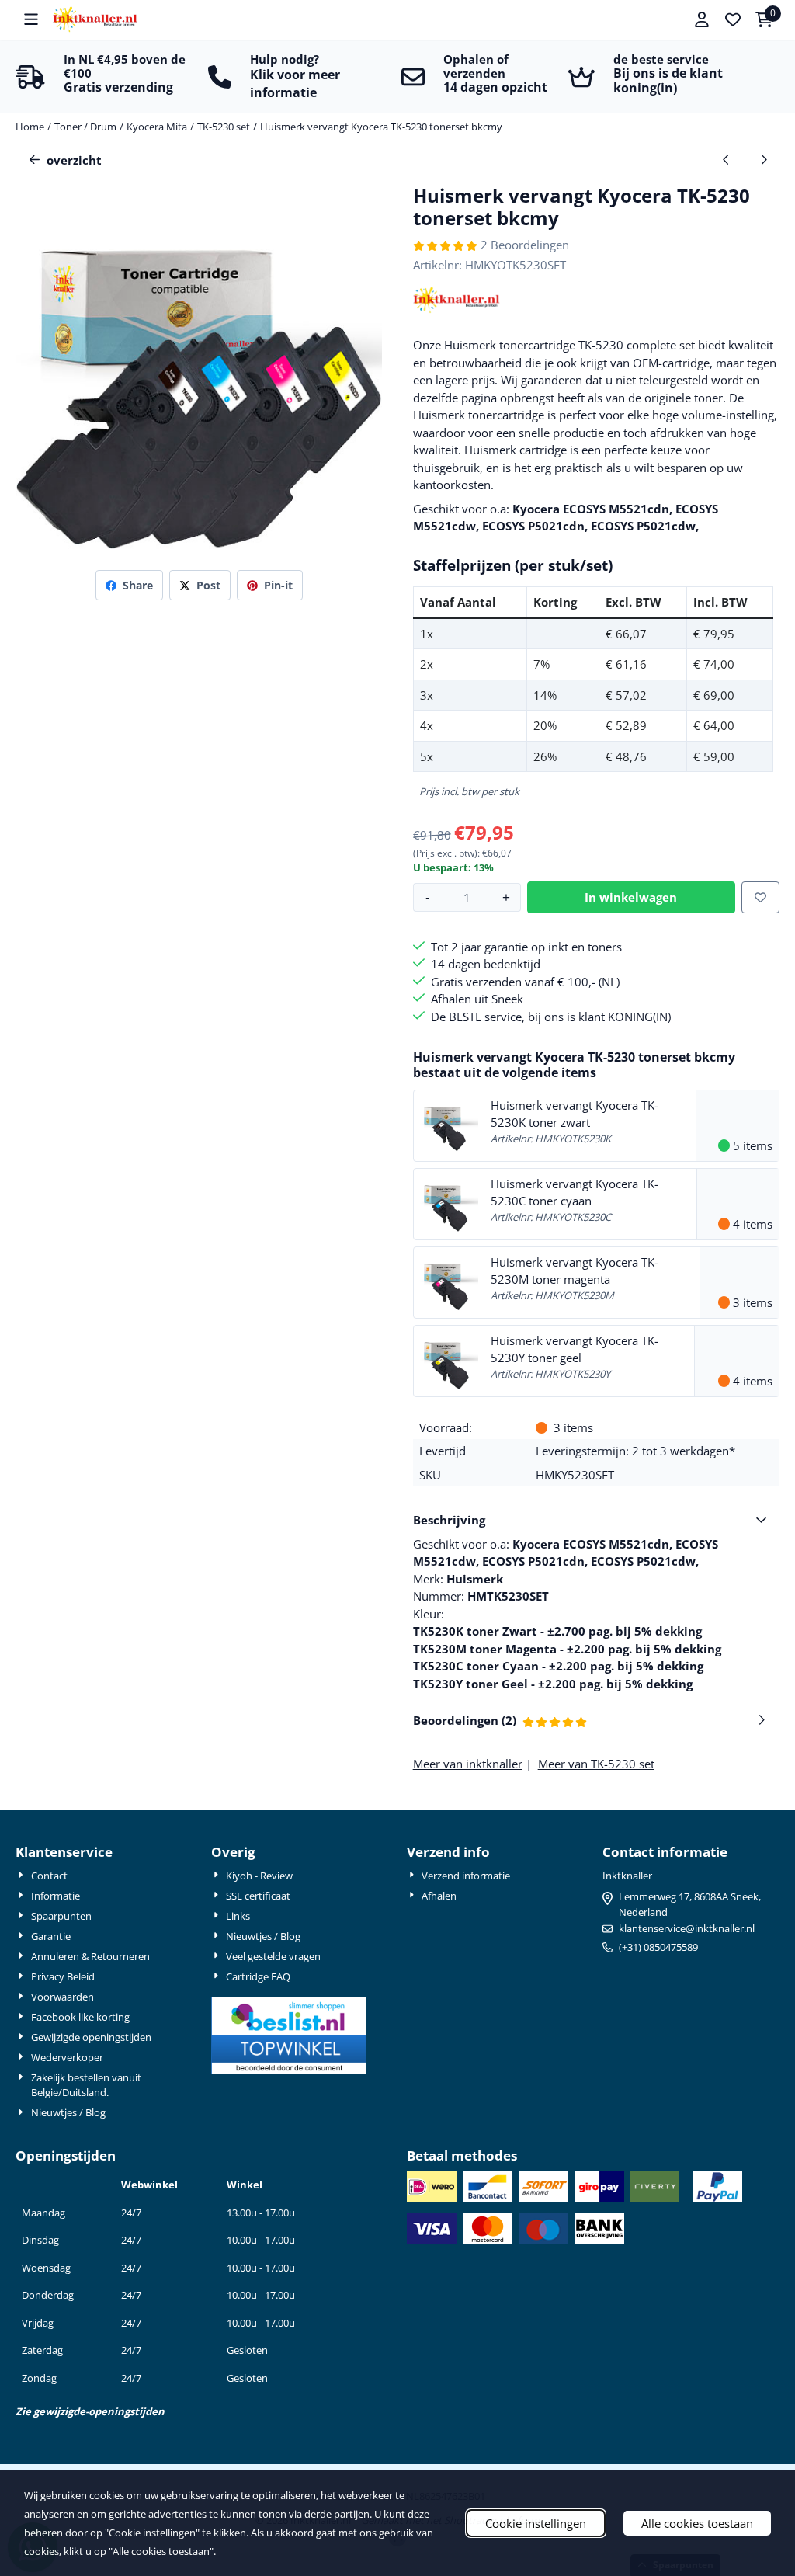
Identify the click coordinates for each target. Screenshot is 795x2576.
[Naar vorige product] (726, 160)
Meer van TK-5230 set (596, 1764)
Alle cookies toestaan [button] (697, 2523)
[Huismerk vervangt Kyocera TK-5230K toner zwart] (449, 1124)
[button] (31, 19)
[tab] (596, 1520)
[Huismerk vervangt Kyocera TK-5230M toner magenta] (449, 1281)
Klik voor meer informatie (295, 83)
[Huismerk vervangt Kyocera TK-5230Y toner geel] (449, 1359)
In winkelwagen (631, 897)
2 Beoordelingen (525, 245)
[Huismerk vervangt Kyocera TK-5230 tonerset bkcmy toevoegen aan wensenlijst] (760, 897)
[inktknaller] (457, 309)
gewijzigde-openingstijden (99, 2411)
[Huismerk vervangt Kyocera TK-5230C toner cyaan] (449, 1202)
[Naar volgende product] (764, 160)
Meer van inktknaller (468, 1764)
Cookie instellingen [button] (536, 2523)
